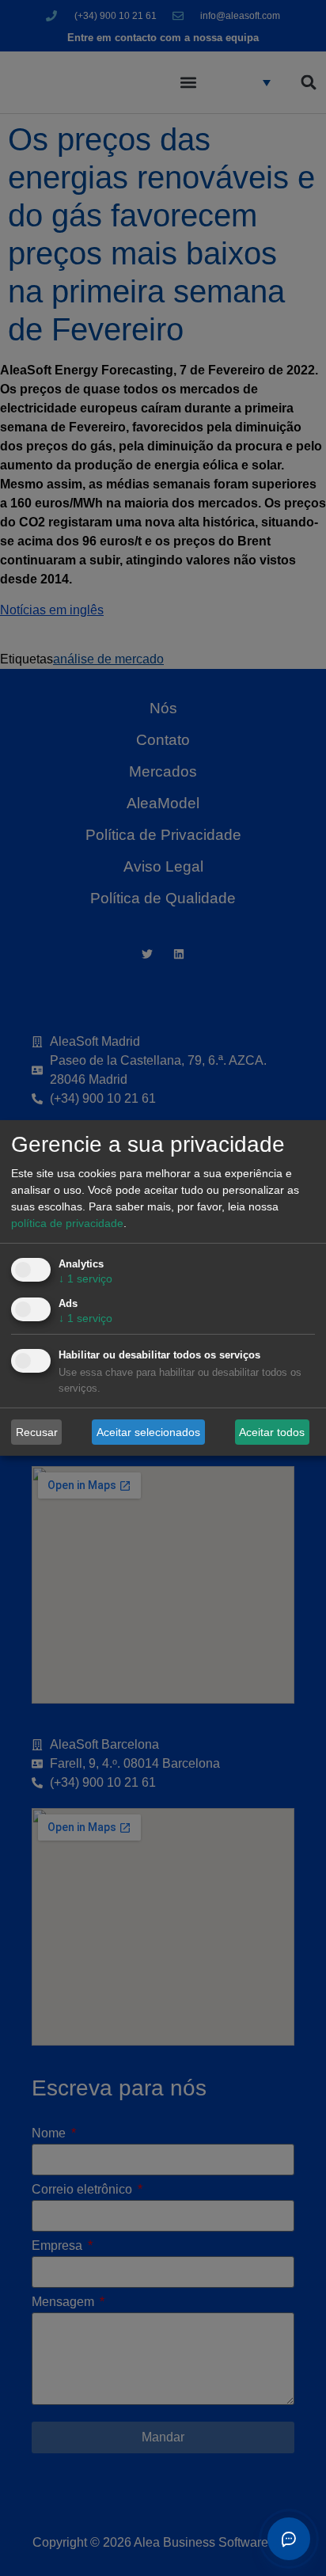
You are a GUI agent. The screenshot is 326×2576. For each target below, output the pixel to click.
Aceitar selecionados (148, 1431)
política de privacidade (67, 1223)
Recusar (37, 1431)
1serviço (85, 1279)
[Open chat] (289, 2539)
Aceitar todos (272, 1431)
